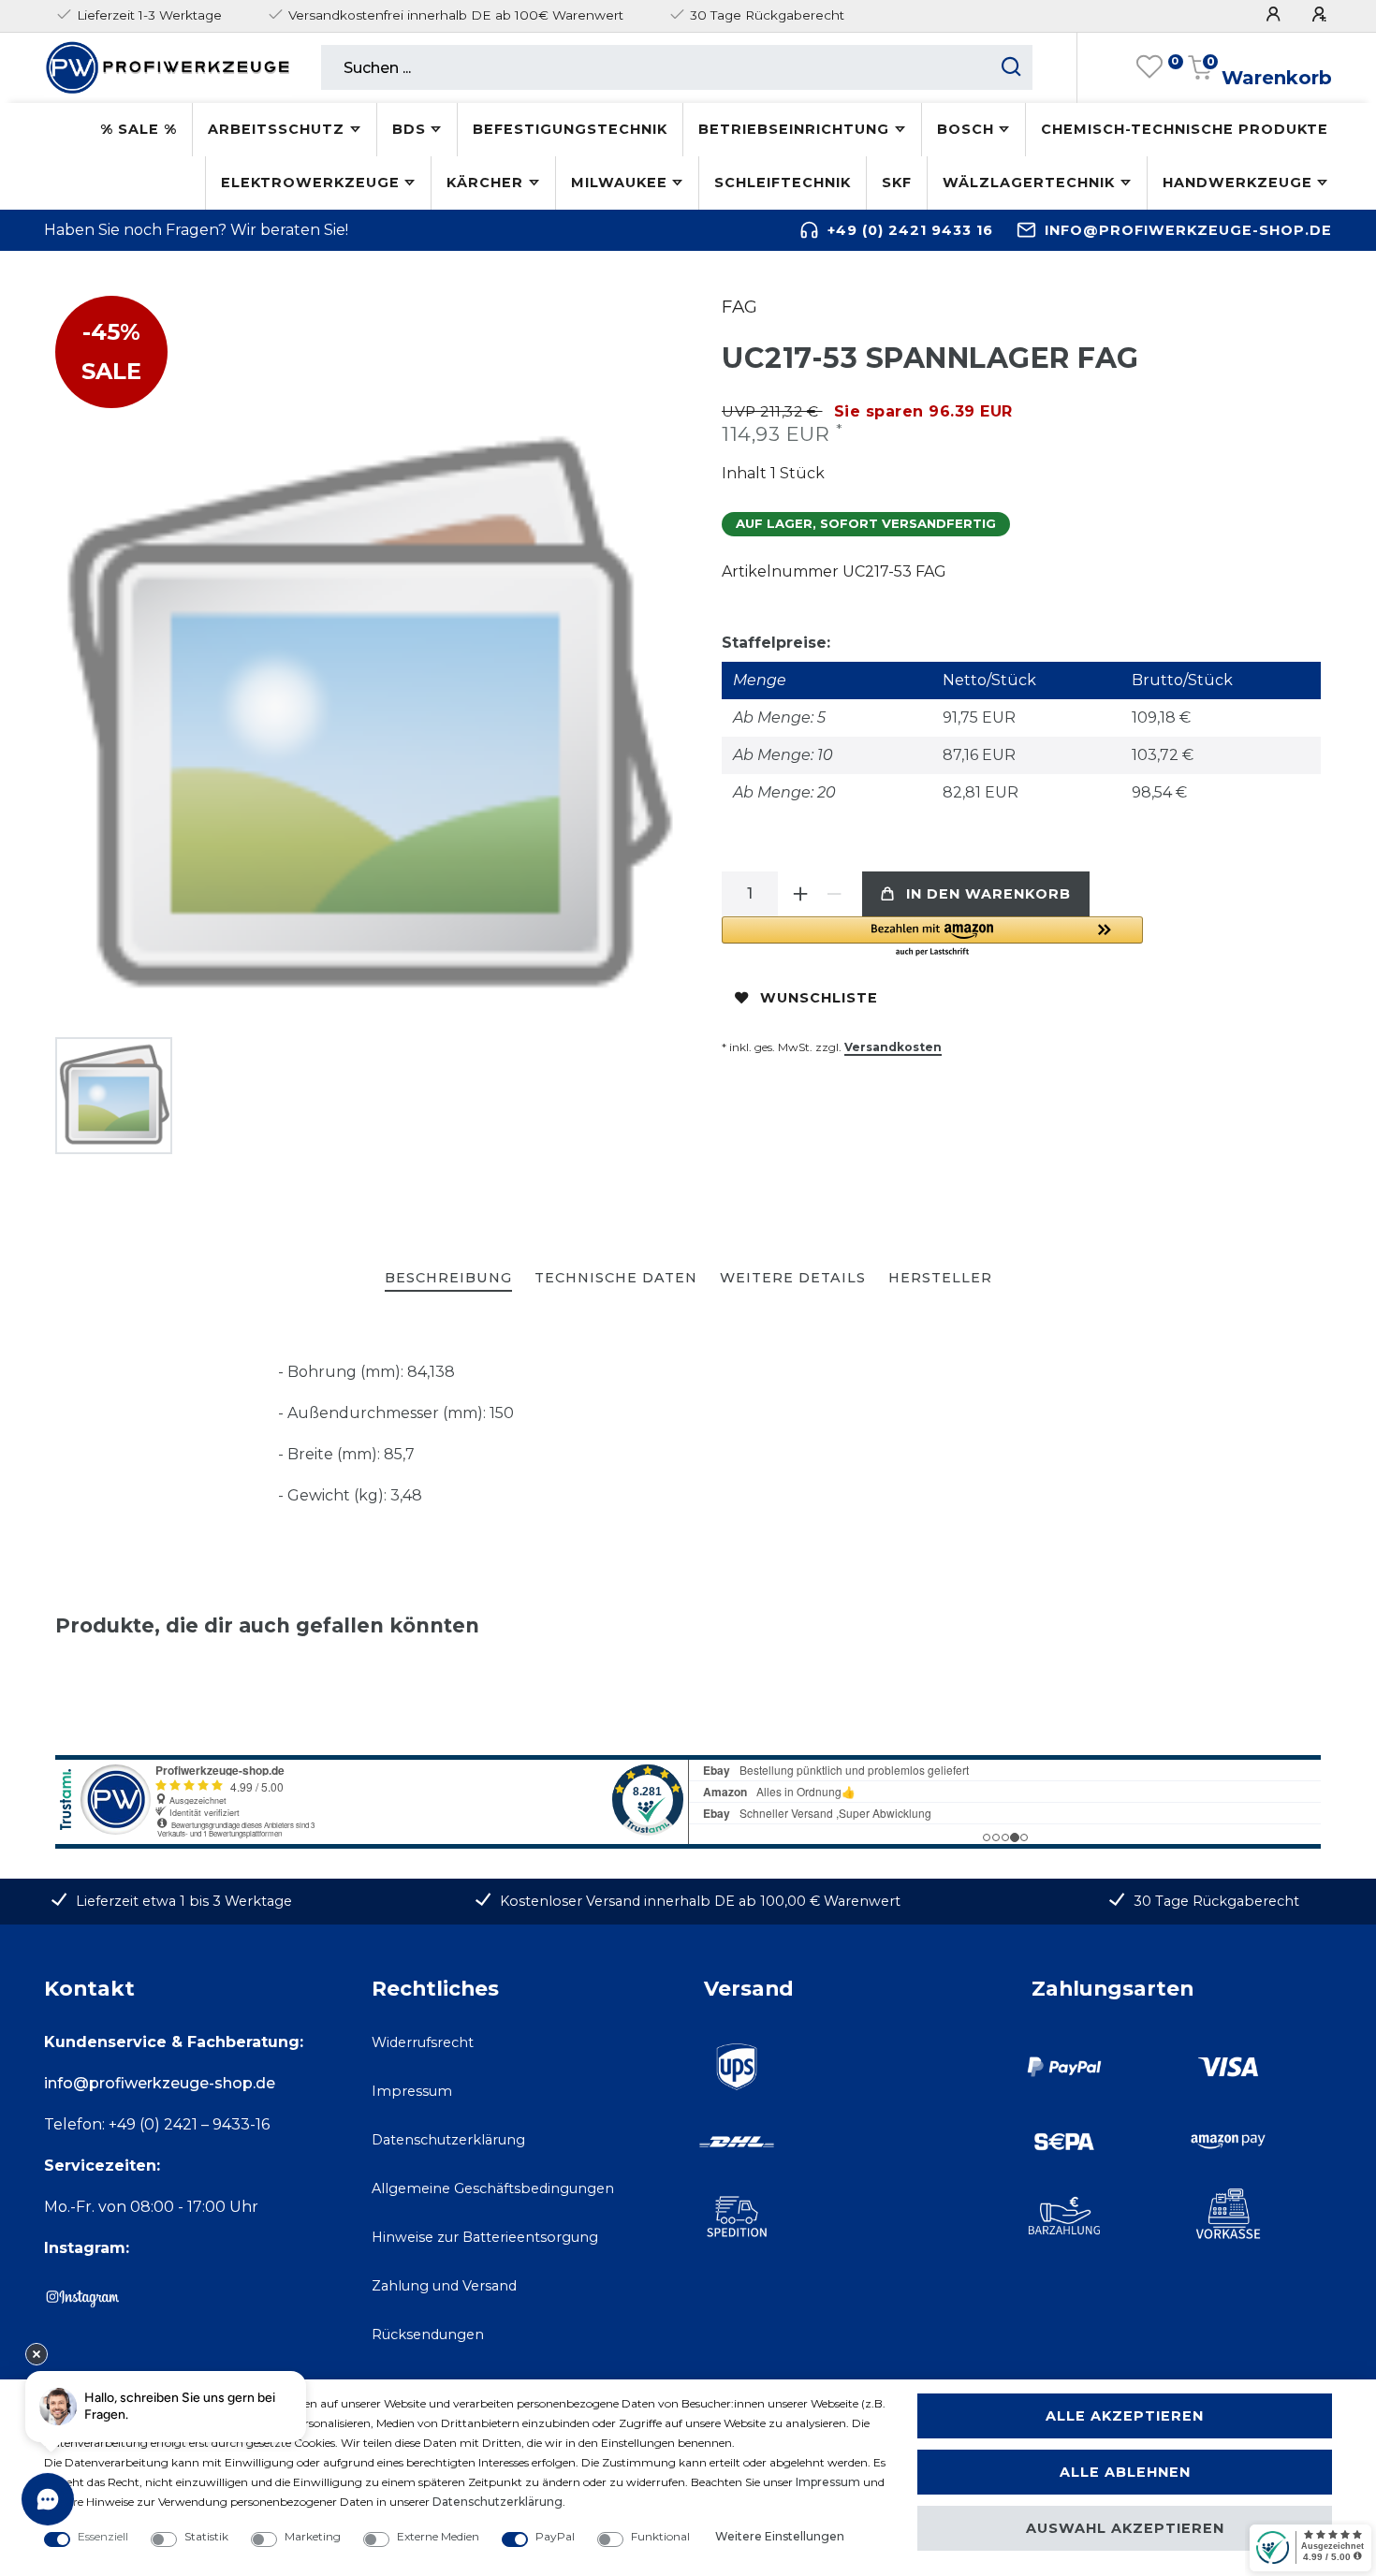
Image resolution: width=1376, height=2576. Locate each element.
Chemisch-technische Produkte (1185, 129)
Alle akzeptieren (1125, 2416)
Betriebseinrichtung (794, 129)
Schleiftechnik (783, 183)
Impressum (412, 2091)
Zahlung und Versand (444, 2286)
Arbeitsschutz (276, 129)
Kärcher (485, 183)
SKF (897, 183)
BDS (409, 129)
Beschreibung (448, 1278)
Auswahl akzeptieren (1125, 2528)
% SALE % (139, 129)
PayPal (555, 2536)
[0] (1149, 67)
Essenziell (103, 2536)
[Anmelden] (1276, 15)
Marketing (313, 2536)
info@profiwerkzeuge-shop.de (1188, 230)
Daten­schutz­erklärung (498, 2502)
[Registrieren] (1322, 15)
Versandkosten (893, 1047)
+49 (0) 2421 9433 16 (910, 230)
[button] (932, 937)
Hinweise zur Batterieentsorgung (485, 2237)
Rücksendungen (428, 2334)
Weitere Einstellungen (780, 2536)
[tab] (448, 1279)
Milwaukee (619, 183)
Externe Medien (438, 2536)
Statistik (206, 2536)
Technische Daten (616, 1278)
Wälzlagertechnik (1029, 183)
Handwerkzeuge (1237, 183)
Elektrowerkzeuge (310, 183)
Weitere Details (793, 1278)
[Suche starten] (1011, 67)
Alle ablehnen (1125, 2472)
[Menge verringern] (834, 894)
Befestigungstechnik (570, 129)
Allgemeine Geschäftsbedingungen (493, 2188)
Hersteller (940, 1278)
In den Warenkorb (988, 894)
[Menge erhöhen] (800, 894)
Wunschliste (819, 998)
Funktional (660, 2536)
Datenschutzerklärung (448, 2140)
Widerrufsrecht (423, 2042)
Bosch (966, 129)
